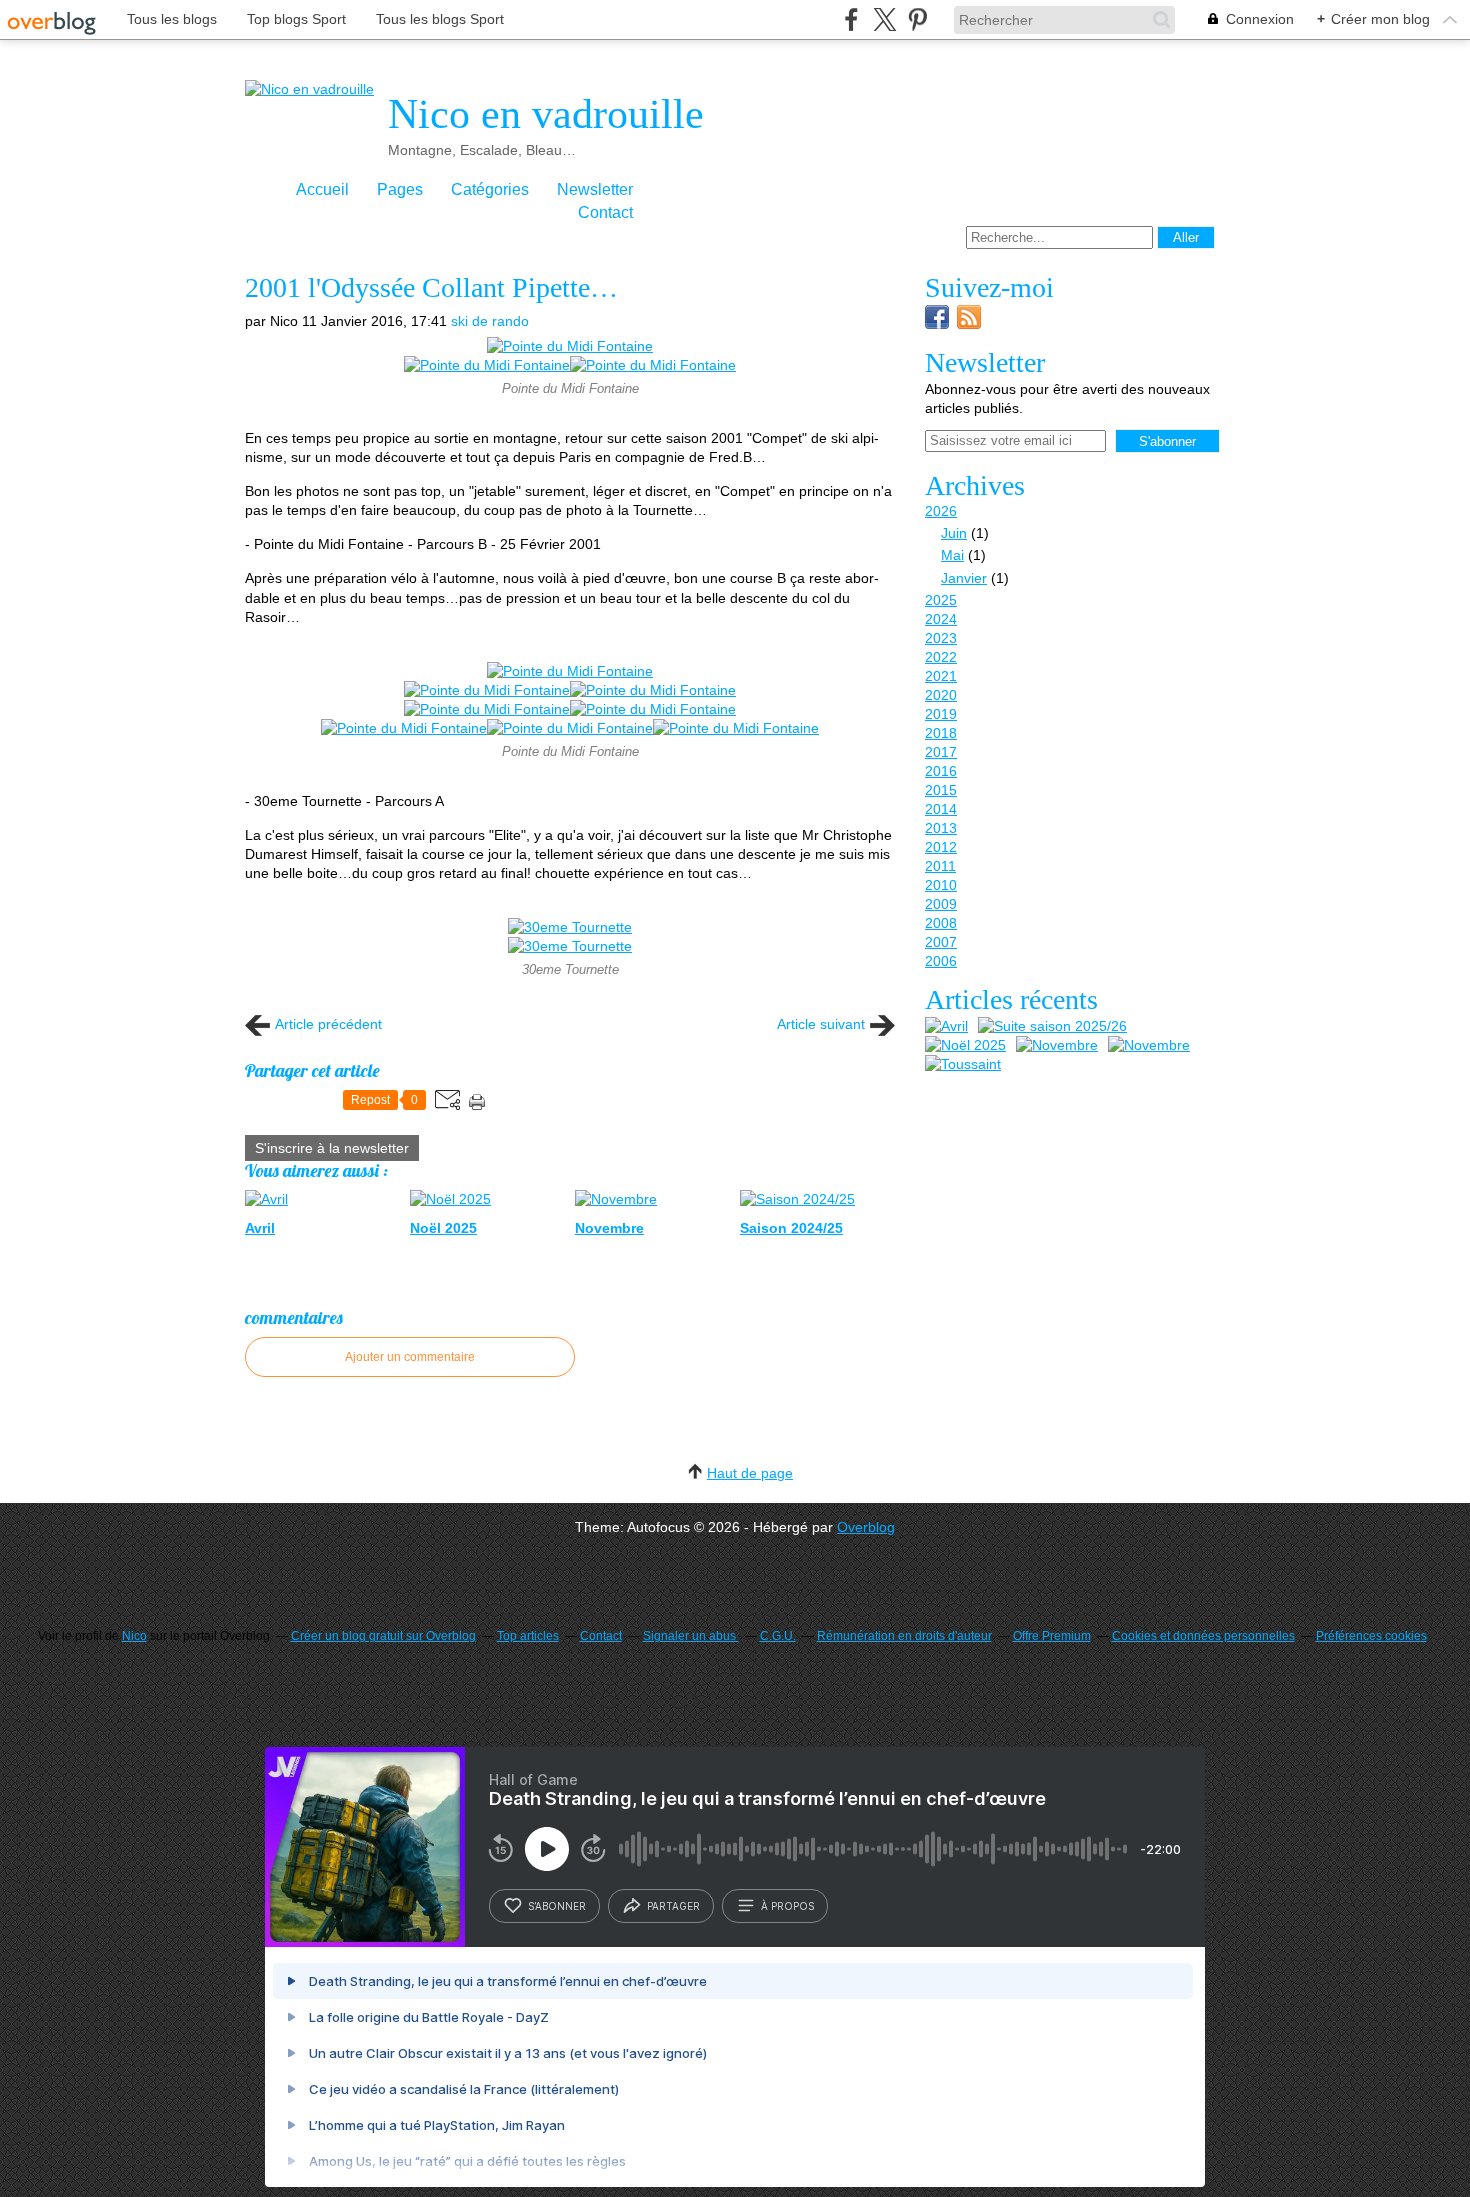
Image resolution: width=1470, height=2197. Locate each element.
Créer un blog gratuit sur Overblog (383, 1636)
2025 (941, 600)
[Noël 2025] (965, 1045)
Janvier (964, 578)
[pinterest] (917, 19)
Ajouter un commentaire (410, 1357)
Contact (605, 212)
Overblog (866, 1527)
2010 (941, 885)
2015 (941, 790)
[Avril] (946, 1026)
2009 (941, 904)
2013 (941, 828)
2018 (941, 733)
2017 (941, 752)
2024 (941, 619)
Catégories (490, 189)
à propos (787, 1906)
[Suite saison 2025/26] (1052, 1026)
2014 (941, 809)
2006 (941, 961)
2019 (941, 714)
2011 (940, 866)
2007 (941, 942)
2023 (941, 638)
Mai (952, 555)
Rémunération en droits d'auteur (904, 1636)
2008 (941, 923)
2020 (941, 695)
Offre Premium (1052, 1636)
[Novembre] (1057, 1045)
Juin (954, 533)
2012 (941, 847)
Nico (134, 1636)
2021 (941, 676)
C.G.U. (778, 1636)
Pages (400, 189)
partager (673, 1906)
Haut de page (750, 1473)
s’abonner (557, 1906)
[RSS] (969, 324)
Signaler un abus (691, 1636)
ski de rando (490, 321)
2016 (941, 771)
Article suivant (821, 1024)
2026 (941, 511)
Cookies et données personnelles (1203, 1636)
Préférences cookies (1371, 1636)
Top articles (528, 1636)
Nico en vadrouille (546, 114)
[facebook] (851, 19)
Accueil (322, 189)
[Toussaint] (963, 1064)
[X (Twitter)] (884, 19)
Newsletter (595, 189)
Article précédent (328, 1024)
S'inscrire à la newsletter (332, 1148)
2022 (941, 657)
